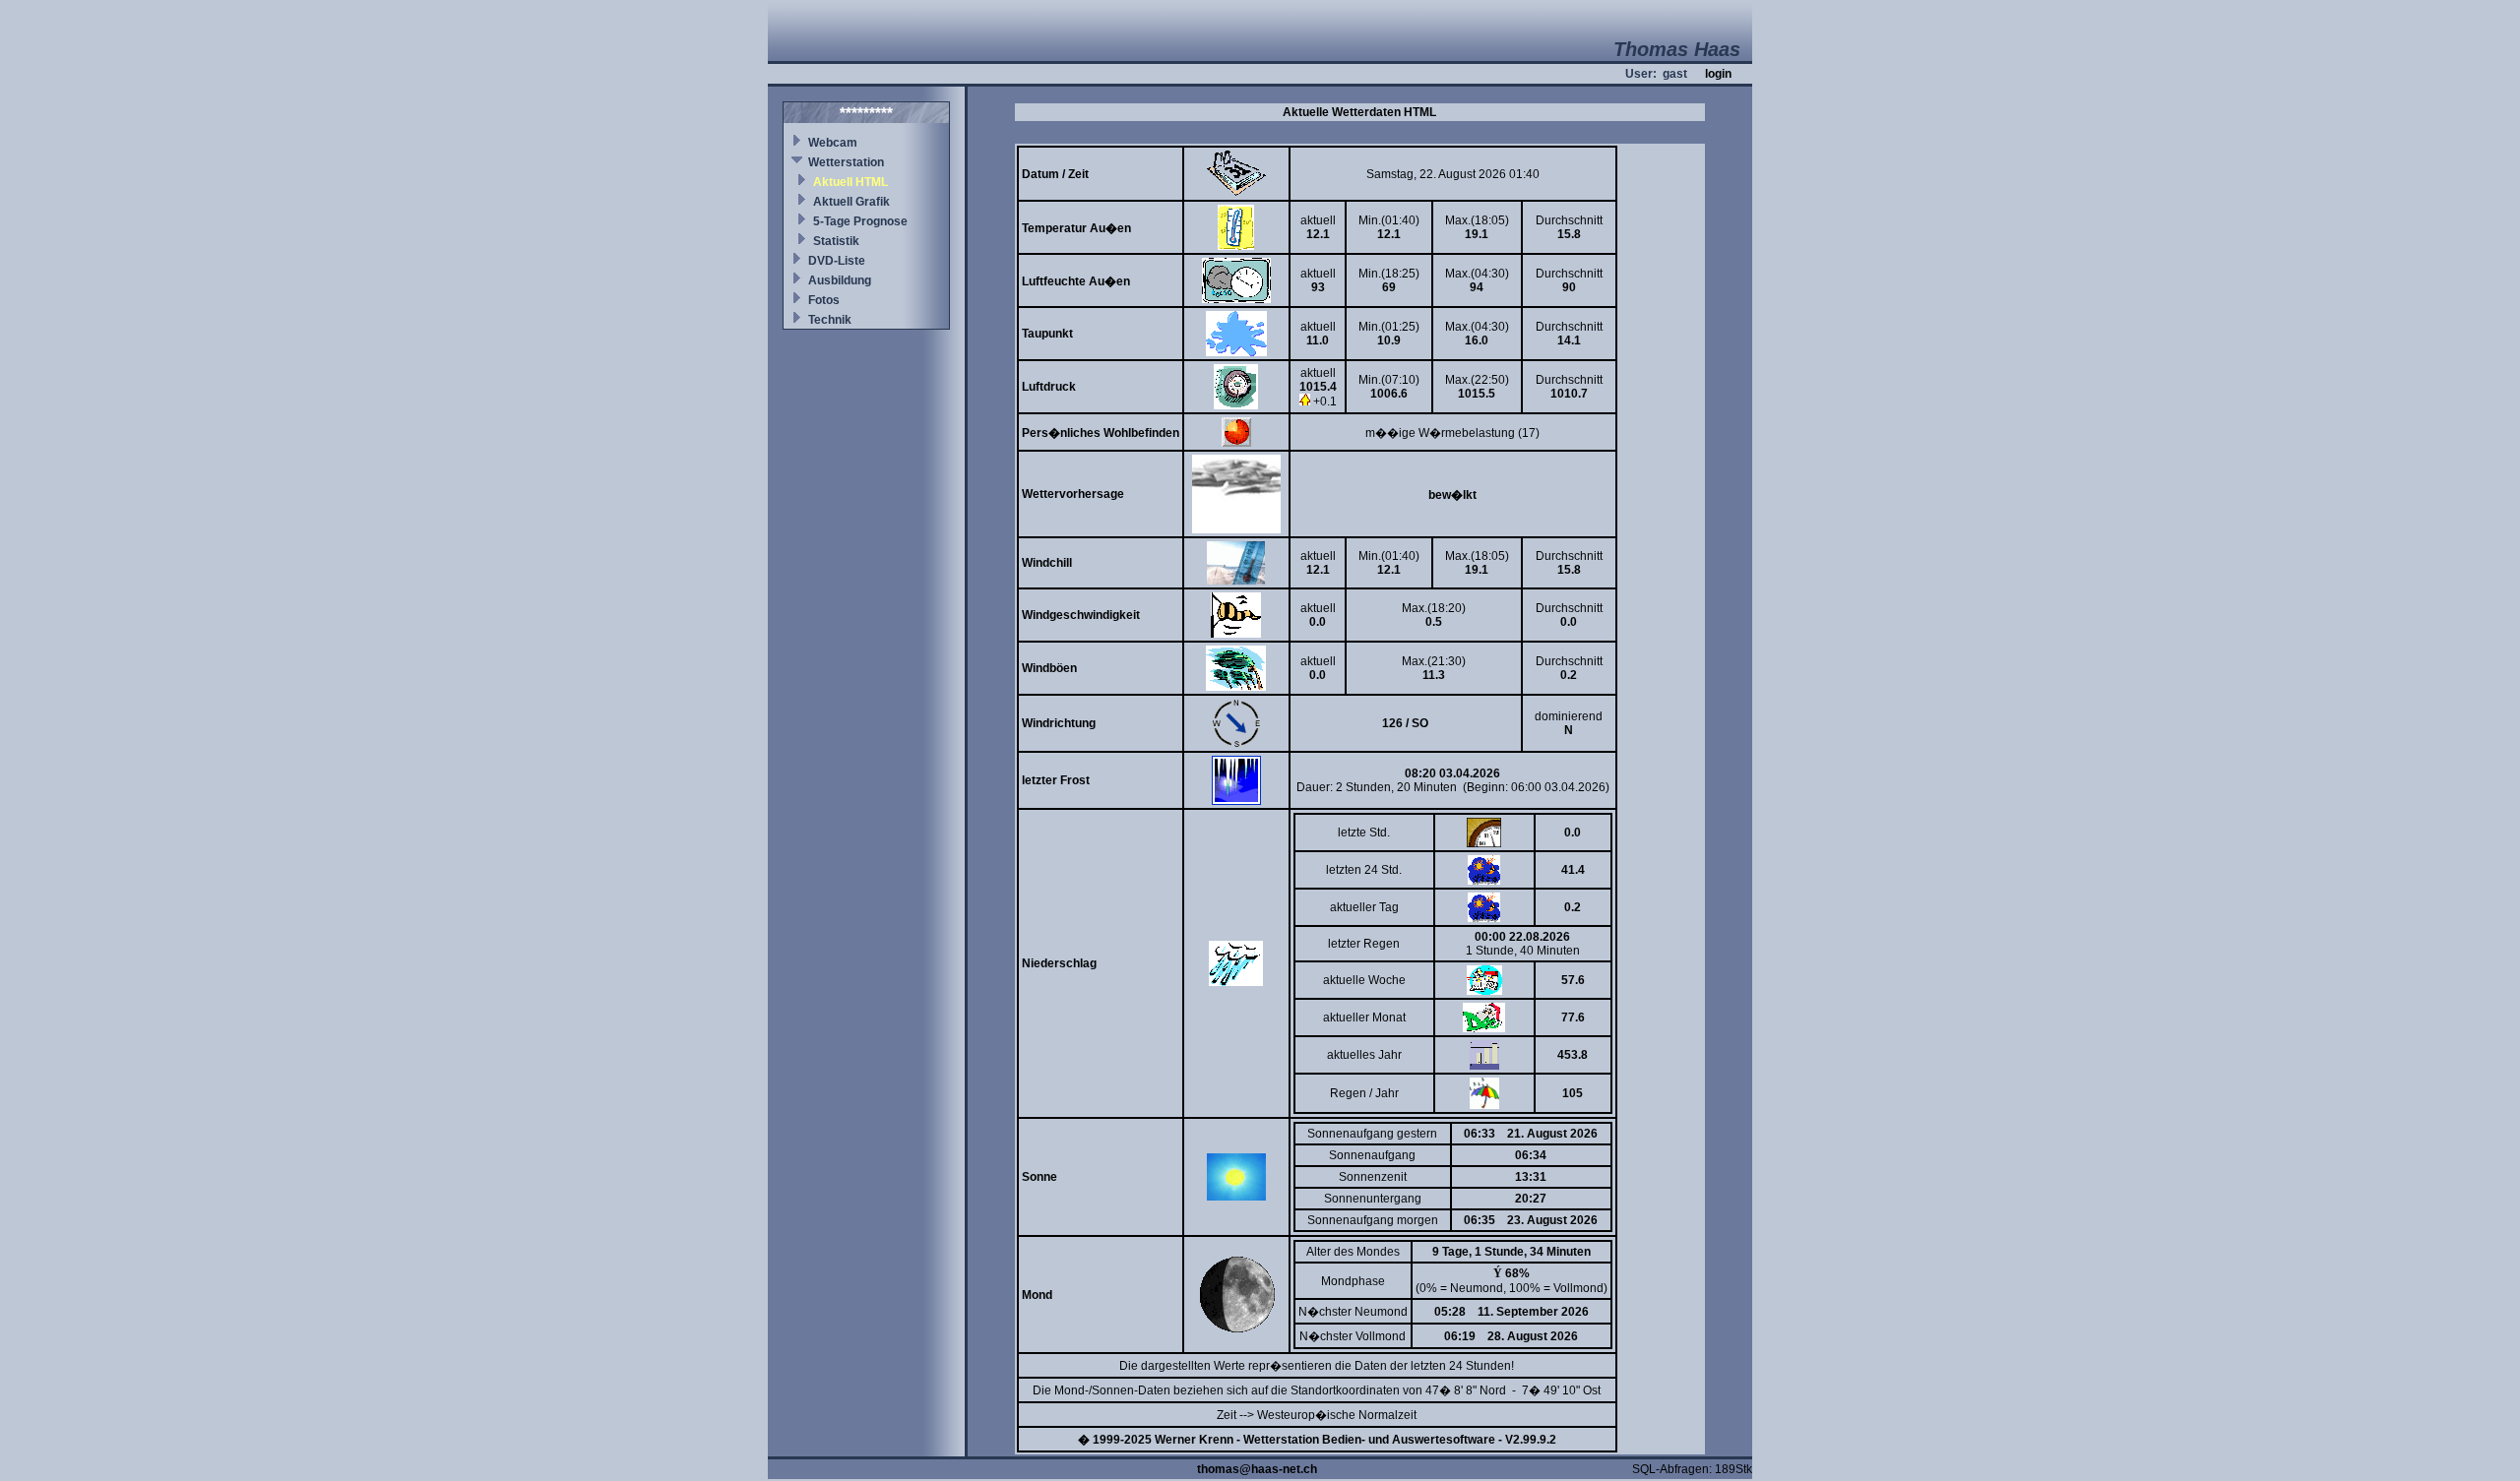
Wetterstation (846, 162)
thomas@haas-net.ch (1257, 1469)
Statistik (836, 241)
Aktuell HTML (850, 182)
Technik (830, 320)
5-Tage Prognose (860, 221)
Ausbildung (840, 280)
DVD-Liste (837, 261)
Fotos (824, 300)
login (1718, 74)
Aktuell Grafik (851, 202)
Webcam (833, 143)
